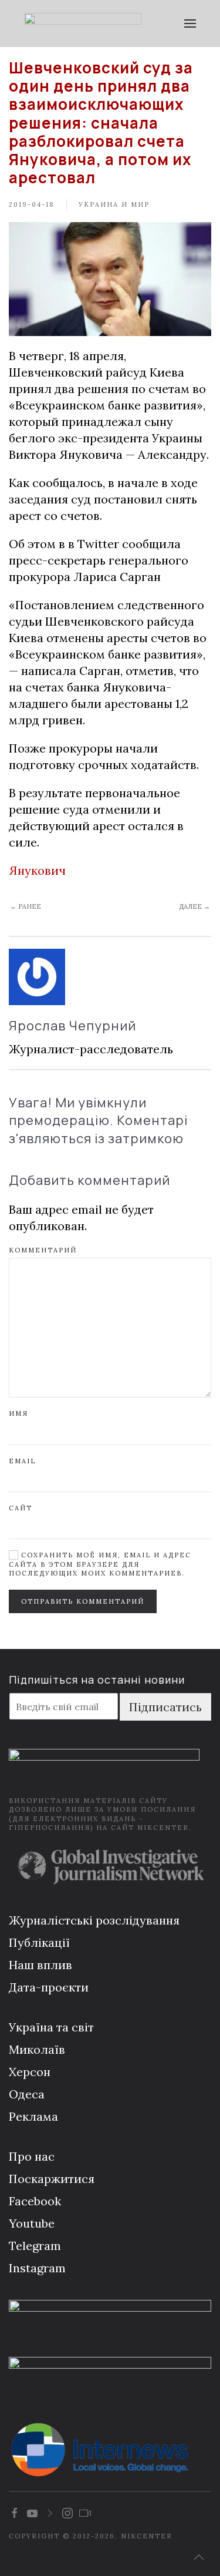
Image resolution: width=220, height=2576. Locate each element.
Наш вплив (40, 1965)
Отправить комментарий (83, 1601)
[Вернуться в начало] (83, 23)
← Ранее (26, 906)
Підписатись (165, 1707)
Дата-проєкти (49, 1987)
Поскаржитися (52, 2179)
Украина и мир (114, 204)
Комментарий (43, 1250)
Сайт (21, 1508)
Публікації (39, 1942)
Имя (18, 1413)
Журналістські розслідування (94, 1920)
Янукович (37, 870)
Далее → (194, 906)
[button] (190, 23)
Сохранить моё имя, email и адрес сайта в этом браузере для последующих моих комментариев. (100, 1564)
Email (22, 1461)
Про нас (32, 2156)
